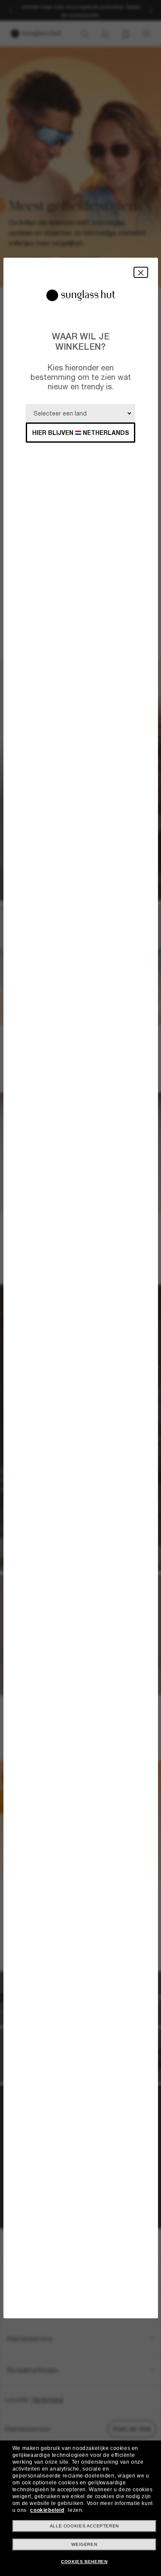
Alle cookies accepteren (84, 2526)
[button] (141, 272)
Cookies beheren (84, 2562)
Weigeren (84, 2544)
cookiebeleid (47, 2510)
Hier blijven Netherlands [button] (81, 433)
